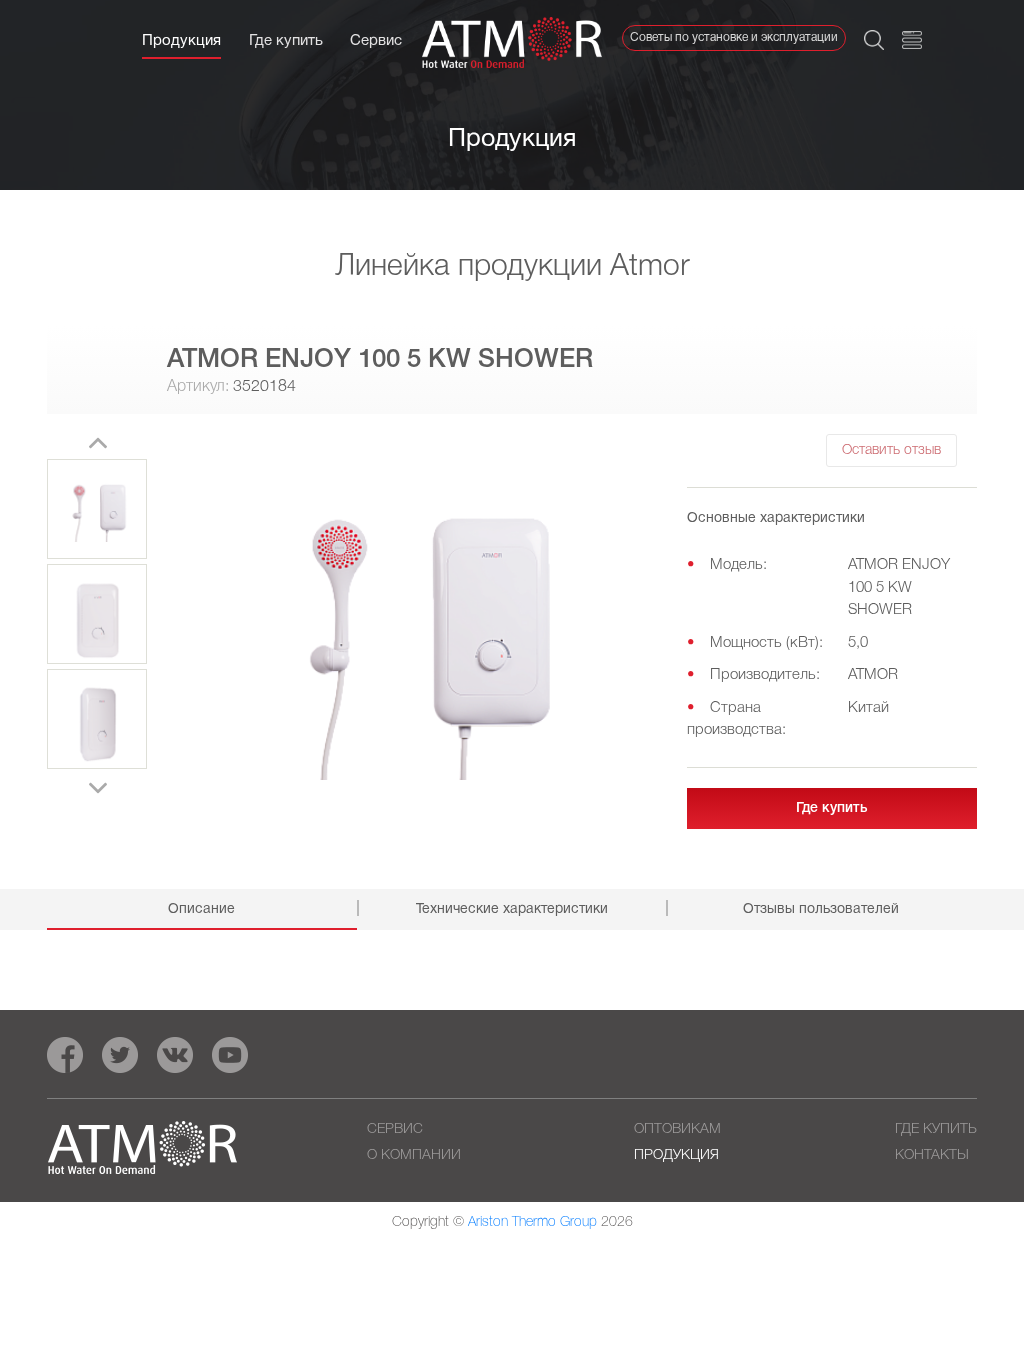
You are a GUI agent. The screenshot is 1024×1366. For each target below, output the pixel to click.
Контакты (932, 1155)
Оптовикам (677, 1129)
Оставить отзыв (891, 450)
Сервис (376, 41)
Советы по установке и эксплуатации (734, 37)
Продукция (181, 41)
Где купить (286, 41)
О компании (414, 1155)
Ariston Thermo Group (532, 1222)
